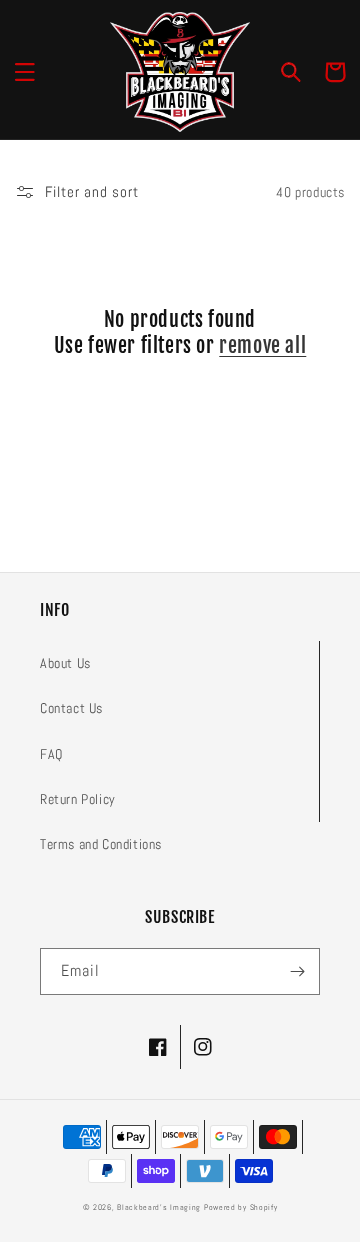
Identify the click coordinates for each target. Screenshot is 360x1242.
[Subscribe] (297, 971)
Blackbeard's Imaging (159, 1207)
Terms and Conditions (101, 844)
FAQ (51, 754)
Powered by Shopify (241, 1207)
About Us (65, 663)
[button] (25, 72)
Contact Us (71, 708)
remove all (262, 345)
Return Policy (78, 799)
